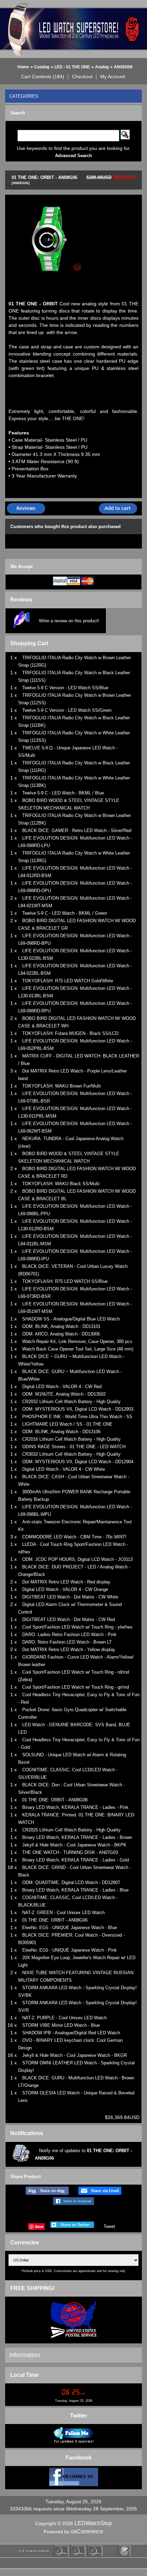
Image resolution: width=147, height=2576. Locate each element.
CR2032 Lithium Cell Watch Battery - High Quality (71, 1402)
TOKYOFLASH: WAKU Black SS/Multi (61, 1184)
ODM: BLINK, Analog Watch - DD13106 (61, 1432)
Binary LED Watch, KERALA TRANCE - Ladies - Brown (77, 1837)
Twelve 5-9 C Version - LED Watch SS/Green (67, 710)
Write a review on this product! (69, 621)
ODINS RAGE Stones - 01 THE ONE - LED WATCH (74, 1447)
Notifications (27, 2133)
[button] (43, 77)
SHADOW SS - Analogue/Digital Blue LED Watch (71, 1319)
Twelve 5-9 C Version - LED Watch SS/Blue (65, 688)
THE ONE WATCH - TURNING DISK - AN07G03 (70, 1852)
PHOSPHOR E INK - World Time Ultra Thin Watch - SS (77, 1417)
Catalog (42, 67)
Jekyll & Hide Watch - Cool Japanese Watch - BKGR (75, 2055)
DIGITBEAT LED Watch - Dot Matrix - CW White (70, 1597)
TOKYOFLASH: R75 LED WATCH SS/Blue (65, 1281)
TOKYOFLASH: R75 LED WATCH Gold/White (68, 981)
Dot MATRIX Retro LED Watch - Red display (66, 1582)
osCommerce (87, 2531)
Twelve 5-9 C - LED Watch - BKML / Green (65, 913)
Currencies (25, 2242)
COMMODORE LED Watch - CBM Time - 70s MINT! (74, 1537)
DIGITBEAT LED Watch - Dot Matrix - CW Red (69, 1619)
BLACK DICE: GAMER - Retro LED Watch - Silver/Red (77, 830)
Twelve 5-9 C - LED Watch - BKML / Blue (63, 793)
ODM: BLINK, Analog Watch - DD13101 (61, 1326)
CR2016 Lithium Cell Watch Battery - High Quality (71, 1439)
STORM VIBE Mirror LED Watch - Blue (61, 2025)
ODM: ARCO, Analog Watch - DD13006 (61, 1334)
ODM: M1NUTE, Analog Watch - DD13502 (64, 1394)
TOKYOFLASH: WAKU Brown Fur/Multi (62, 1086)
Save (39, 2226)
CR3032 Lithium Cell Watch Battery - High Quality (71, 1454)
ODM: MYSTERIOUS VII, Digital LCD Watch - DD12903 (78, 1409)
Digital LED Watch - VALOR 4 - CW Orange (65, 1589)
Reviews (21, 600)
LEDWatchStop (93, 2523)
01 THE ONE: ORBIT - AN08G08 (55, 1800)
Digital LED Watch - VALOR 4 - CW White (64, 1469)
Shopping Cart (29, 643)
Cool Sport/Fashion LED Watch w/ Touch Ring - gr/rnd (76, 1687)
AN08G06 (123, 67)
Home (23, 67)
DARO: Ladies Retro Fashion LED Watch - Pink (69, 1635)
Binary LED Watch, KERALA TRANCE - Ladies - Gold (76, 1860)
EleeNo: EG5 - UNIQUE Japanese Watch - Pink (70, 1950)
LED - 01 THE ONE (72, 67)
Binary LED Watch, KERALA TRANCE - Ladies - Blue (75, 1890)
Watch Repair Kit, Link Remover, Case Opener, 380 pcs (77, 1341)
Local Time (24, 2375)
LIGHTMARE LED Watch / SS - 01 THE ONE (67, 1424)
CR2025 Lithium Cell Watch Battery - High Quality (71, 1830)
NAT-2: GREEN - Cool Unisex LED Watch (63, 1913)
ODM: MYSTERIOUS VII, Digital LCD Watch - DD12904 (78, 1462)
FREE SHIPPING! (32, 2288)
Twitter (79, 2416)
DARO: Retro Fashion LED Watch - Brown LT (67, 1642)
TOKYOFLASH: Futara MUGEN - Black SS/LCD (70, 1033)
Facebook (79, 2458)
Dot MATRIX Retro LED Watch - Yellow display (69, 1650)
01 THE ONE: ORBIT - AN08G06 (55, 1920)
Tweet (109, 2226)
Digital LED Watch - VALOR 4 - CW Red (62, 1387)
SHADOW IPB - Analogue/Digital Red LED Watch (71, 2033)
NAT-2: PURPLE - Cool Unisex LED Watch (64, 2018)
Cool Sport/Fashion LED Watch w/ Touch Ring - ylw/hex (77, 1627)
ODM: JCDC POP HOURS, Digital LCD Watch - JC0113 (77, 1559)
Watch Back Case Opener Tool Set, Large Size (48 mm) (78, 1349)
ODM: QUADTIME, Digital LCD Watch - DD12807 (71, 1882)
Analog (102, 67)
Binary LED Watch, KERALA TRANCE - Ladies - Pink (75, 1807)
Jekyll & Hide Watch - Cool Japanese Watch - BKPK (74, 1845)
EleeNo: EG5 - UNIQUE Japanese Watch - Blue (70, 1928)
